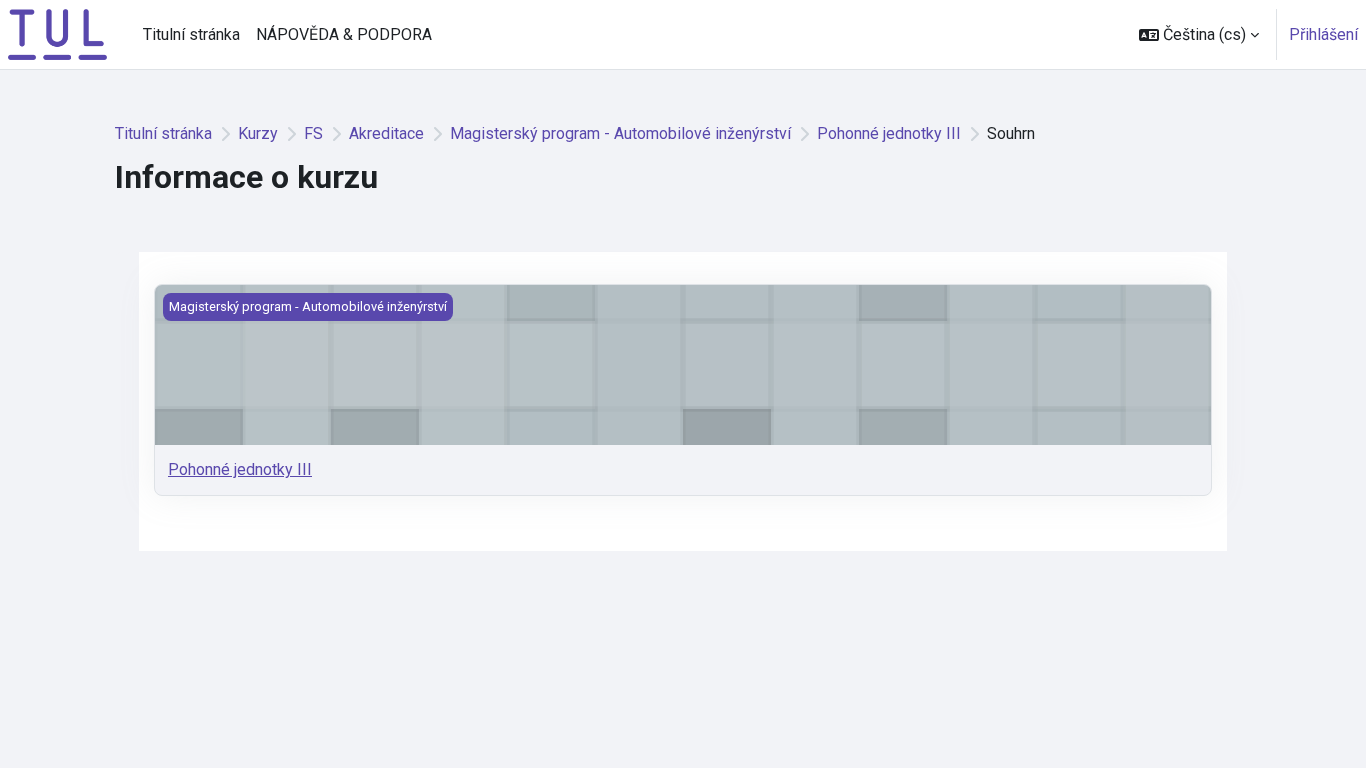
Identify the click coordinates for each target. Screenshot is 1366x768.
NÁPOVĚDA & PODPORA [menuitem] (344, 34)
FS (313, 133)
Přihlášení (1323, 34)
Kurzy (258, 133)
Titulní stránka (163, 133)
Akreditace (386, 133)
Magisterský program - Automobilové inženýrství (620, 133)
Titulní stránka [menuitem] (191, 34)
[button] (1199, 34)
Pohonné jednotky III (889, 133)
